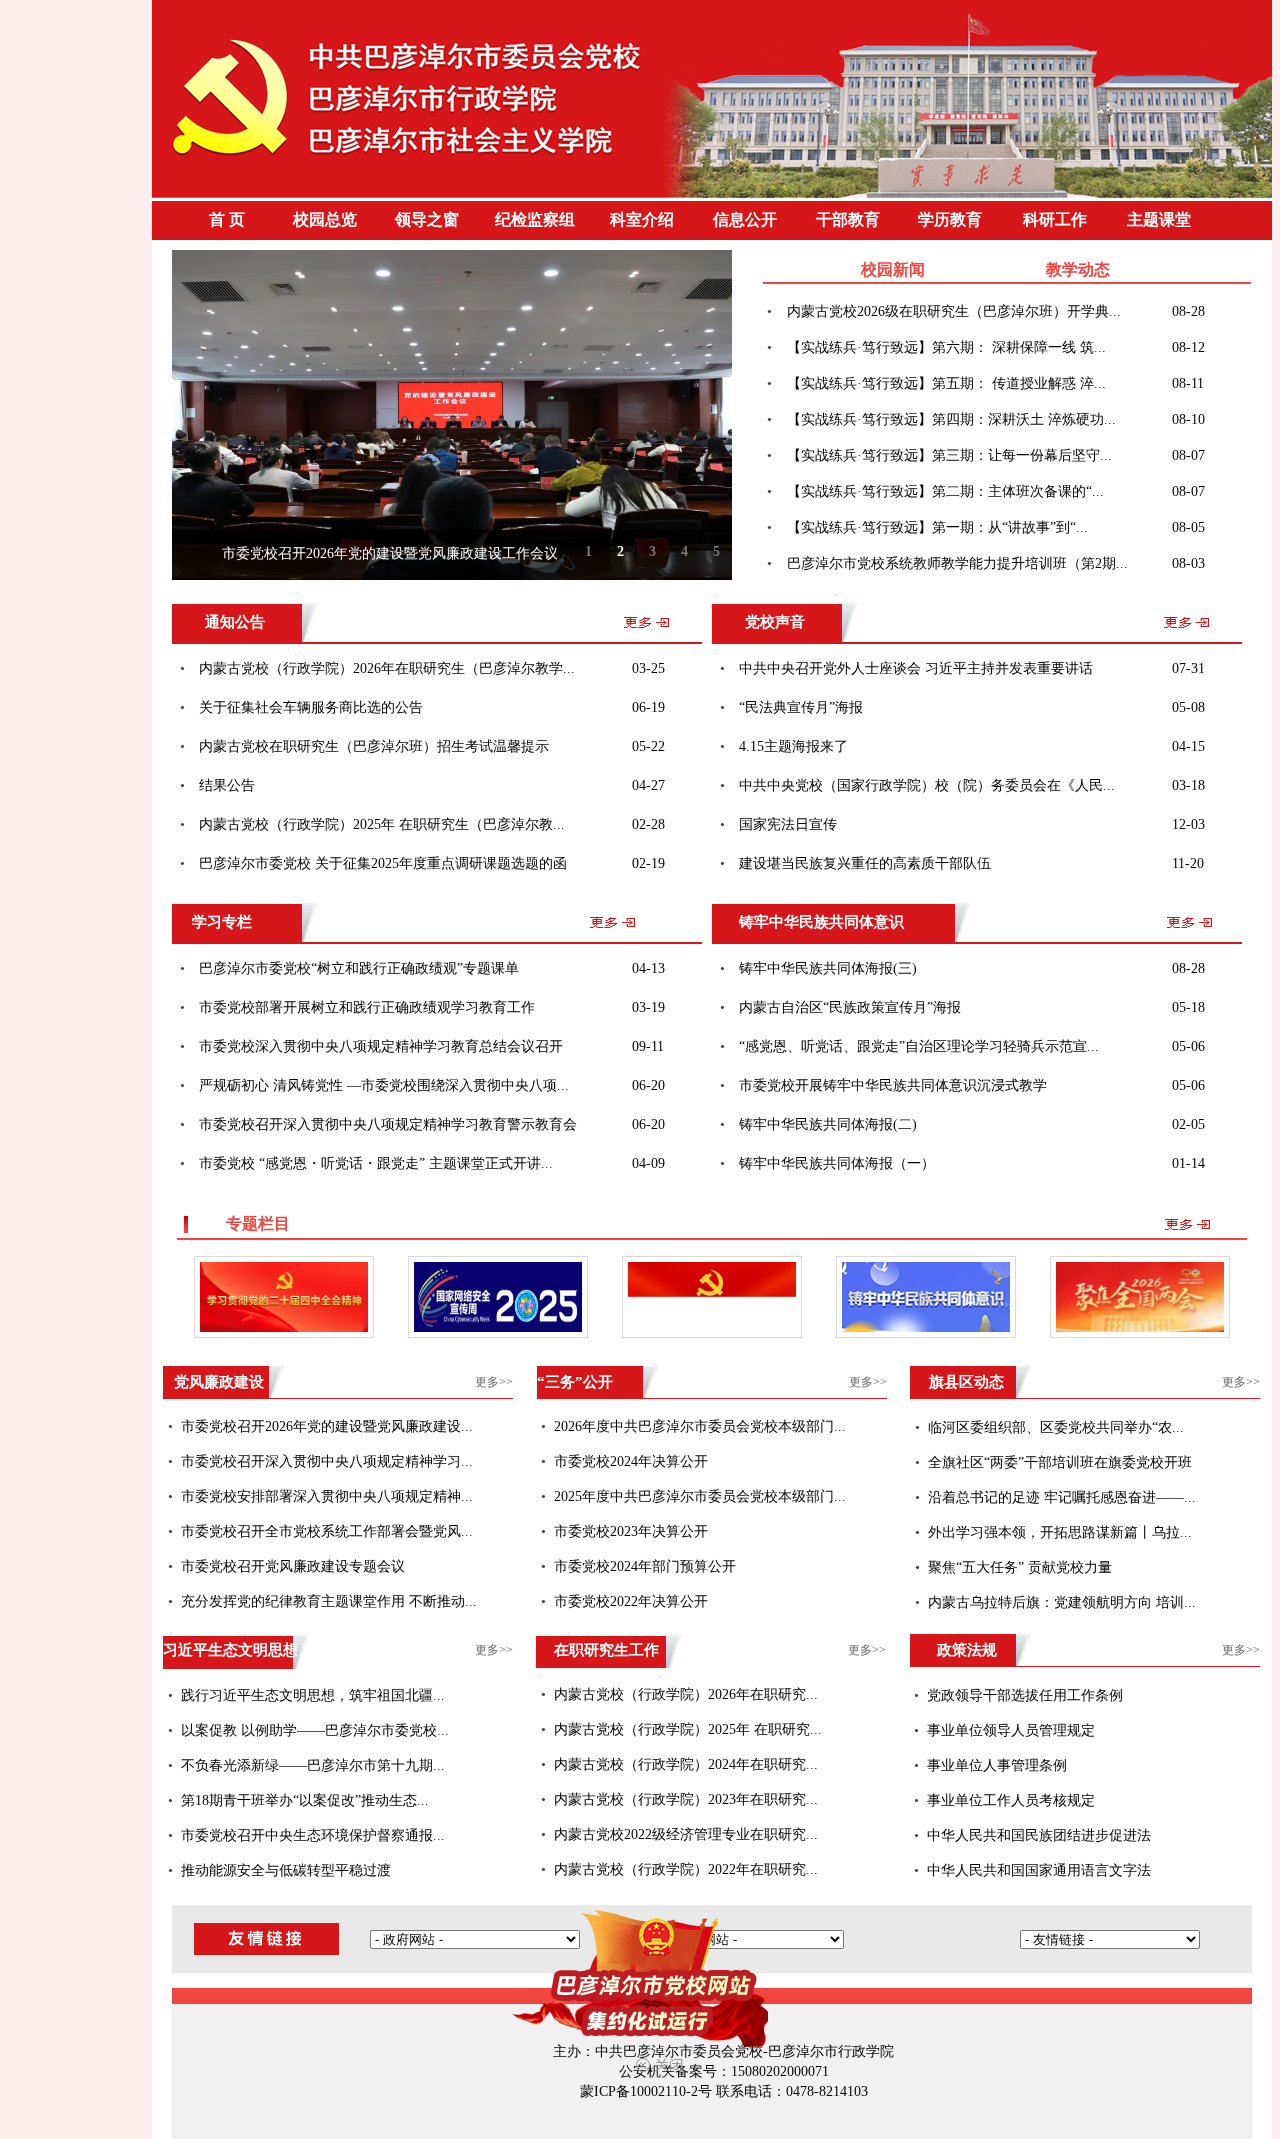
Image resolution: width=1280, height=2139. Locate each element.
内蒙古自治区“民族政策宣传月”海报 (850, 1007)
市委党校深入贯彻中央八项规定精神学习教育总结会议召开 (381, 1046)
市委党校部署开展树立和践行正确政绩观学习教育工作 (367, 1007)
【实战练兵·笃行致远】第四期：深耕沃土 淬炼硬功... (951, 419)
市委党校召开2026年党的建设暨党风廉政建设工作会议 (390, 553)
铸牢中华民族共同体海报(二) (828, 1124)
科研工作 (1055, 219)
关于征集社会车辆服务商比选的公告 (311, 707)
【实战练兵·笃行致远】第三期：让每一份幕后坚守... (949, 455)
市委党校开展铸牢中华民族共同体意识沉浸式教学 (893, 1085)
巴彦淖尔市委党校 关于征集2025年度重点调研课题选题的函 (383, 863)
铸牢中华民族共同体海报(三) (828, 968)
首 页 (227, 219)
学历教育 (950, 219)
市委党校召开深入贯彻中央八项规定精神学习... (327, 1461)
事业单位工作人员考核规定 (1011, 1800)
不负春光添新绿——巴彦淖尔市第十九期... (313, 1765)
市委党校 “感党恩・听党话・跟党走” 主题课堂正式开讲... (376, 1163)
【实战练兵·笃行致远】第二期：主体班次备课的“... (945, 491)
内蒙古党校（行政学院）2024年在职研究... (686, 1764)
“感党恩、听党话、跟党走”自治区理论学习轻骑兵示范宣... (919, 1046)
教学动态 (1078, 269)
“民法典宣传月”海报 (801, 707)
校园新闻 (893, 269)
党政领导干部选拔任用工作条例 (1025, 1695)
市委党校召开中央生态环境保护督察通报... (313, 1835)
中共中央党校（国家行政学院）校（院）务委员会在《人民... (927, 785)
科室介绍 (642, 219)
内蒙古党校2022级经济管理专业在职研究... (686, 1834)
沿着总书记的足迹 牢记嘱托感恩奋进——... (1062, 1497)
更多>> (494, 1382)
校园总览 (325, 219)
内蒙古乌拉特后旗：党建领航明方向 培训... (1062, 1602)
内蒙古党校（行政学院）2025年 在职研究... (688, 1729)
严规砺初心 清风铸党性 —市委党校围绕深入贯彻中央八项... (384, 1085)
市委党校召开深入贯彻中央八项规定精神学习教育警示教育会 (388, 1124)
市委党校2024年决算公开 (631, 1461)
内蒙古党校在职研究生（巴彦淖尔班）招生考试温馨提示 (374, 746)
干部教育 (848, 219)
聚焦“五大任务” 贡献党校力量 (1020, 1567)
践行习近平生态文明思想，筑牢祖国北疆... (313, 1695)
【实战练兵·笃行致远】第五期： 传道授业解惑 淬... (946, 383)
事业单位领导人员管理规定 (1011, 1730)
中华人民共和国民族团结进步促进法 (1039, 1835)
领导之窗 (427, 219)
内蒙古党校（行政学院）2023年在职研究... (686, 1799)
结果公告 (227, 785)
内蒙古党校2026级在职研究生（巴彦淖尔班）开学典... (954, 311)
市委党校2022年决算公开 (631, 1601)
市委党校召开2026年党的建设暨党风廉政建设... (327, 1426)
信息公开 (745, 219)
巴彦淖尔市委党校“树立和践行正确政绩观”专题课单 (359, 968)
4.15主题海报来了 (793, 746)
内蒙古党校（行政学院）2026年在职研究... (686, 1694)
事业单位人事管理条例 (997, 1765)
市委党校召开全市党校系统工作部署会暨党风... (327, 1531)
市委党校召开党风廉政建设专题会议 (293, 1566)
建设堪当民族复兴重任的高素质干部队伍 (865, 863)
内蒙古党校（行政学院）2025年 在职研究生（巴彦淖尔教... (382, 824)
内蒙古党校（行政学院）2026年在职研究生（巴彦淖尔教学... (387, 668)
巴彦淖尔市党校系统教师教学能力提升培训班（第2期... (957, 563)
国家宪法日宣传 (788, 824)
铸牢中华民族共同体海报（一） (837, 1163)
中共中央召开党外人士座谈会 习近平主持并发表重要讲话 (916, 668)
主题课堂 (1159, 219)
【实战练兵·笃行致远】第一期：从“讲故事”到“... (937, 527)
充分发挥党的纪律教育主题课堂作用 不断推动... (329, 1601)
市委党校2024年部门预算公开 (645, 1566)
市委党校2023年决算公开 (631, 1531)
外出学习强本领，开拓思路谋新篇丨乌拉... (1060, 1532)
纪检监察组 (535, 219)
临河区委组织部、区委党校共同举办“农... (1056, 1427)
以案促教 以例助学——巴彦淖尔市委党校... (315, 1730)
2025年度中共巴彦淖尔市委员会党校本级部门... (700, 1496)
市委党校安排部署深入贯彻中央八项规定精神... (327, 1496)
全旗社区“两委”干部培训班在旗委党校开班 (1060, 1462)
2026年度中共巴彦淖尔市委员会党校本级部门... (700, 1426)
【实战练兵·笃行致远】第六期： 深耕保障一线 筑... (946, 347)
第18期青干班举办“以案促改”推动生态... (305, 1800)
